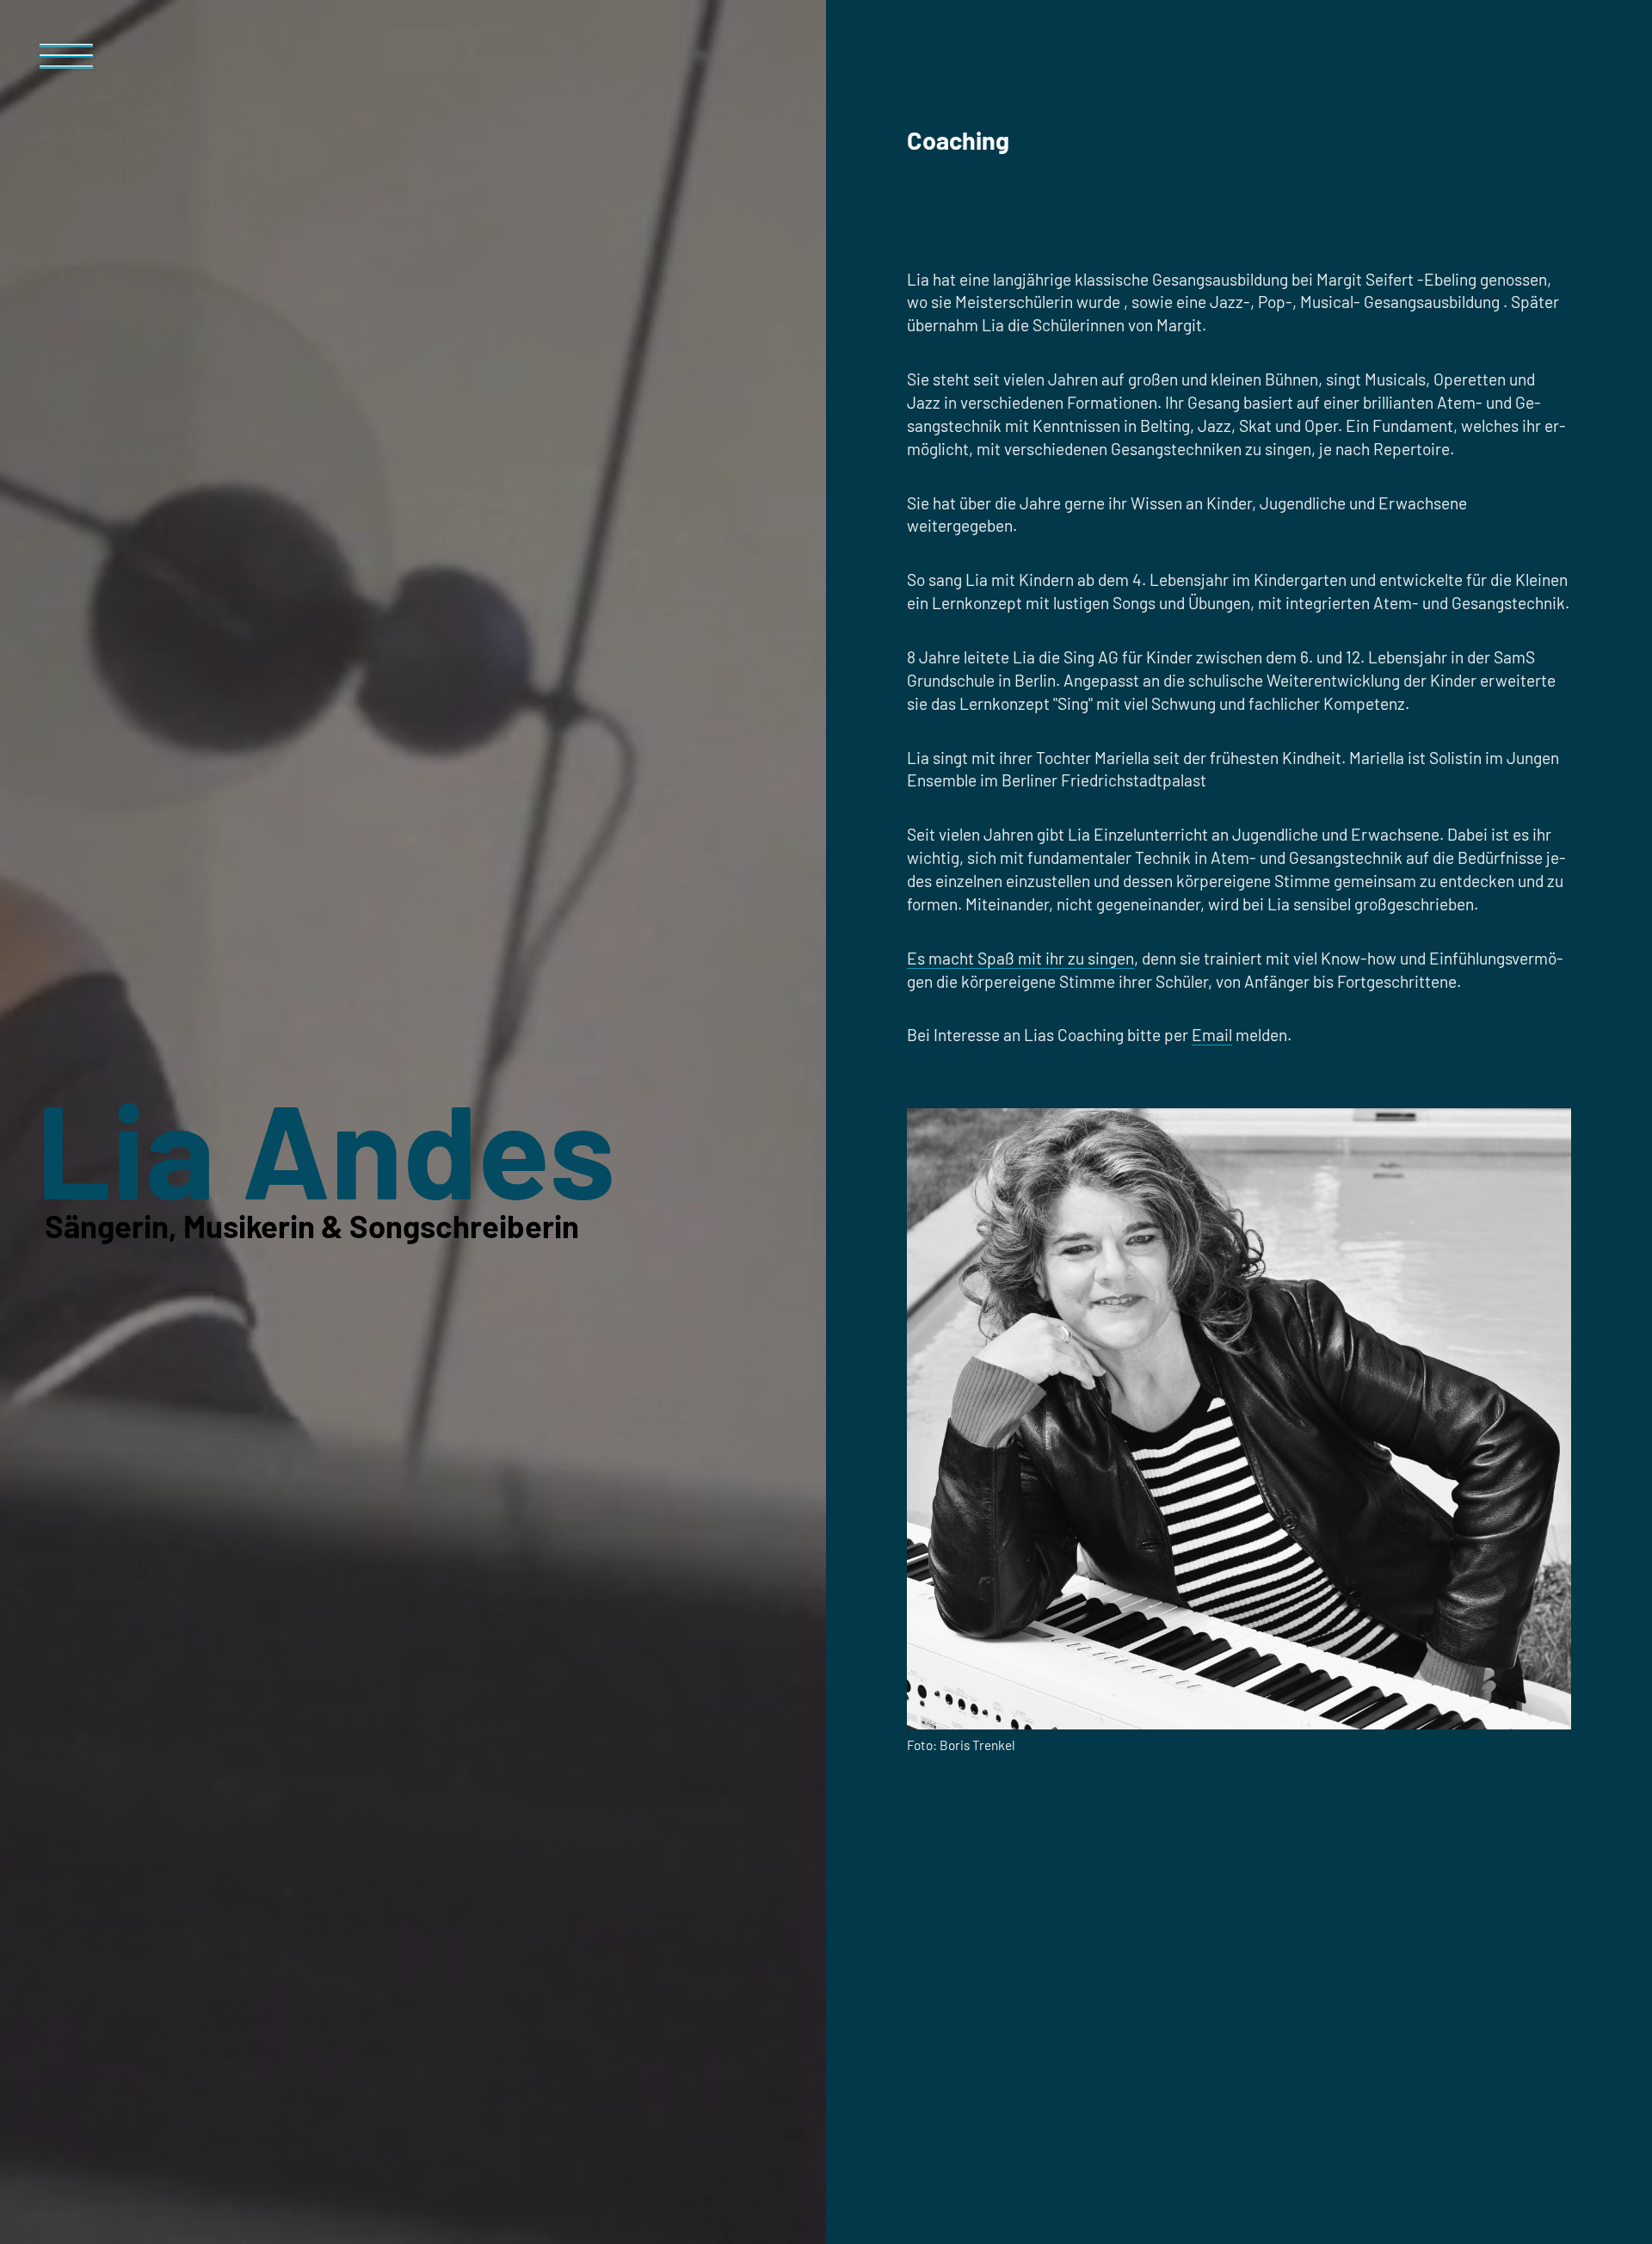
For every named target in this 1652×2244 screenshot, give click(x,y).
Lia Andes (326, 1147)
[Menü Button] (67, 64)
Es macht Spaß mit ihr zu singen (1020, 958)
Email (1212, 1035)
